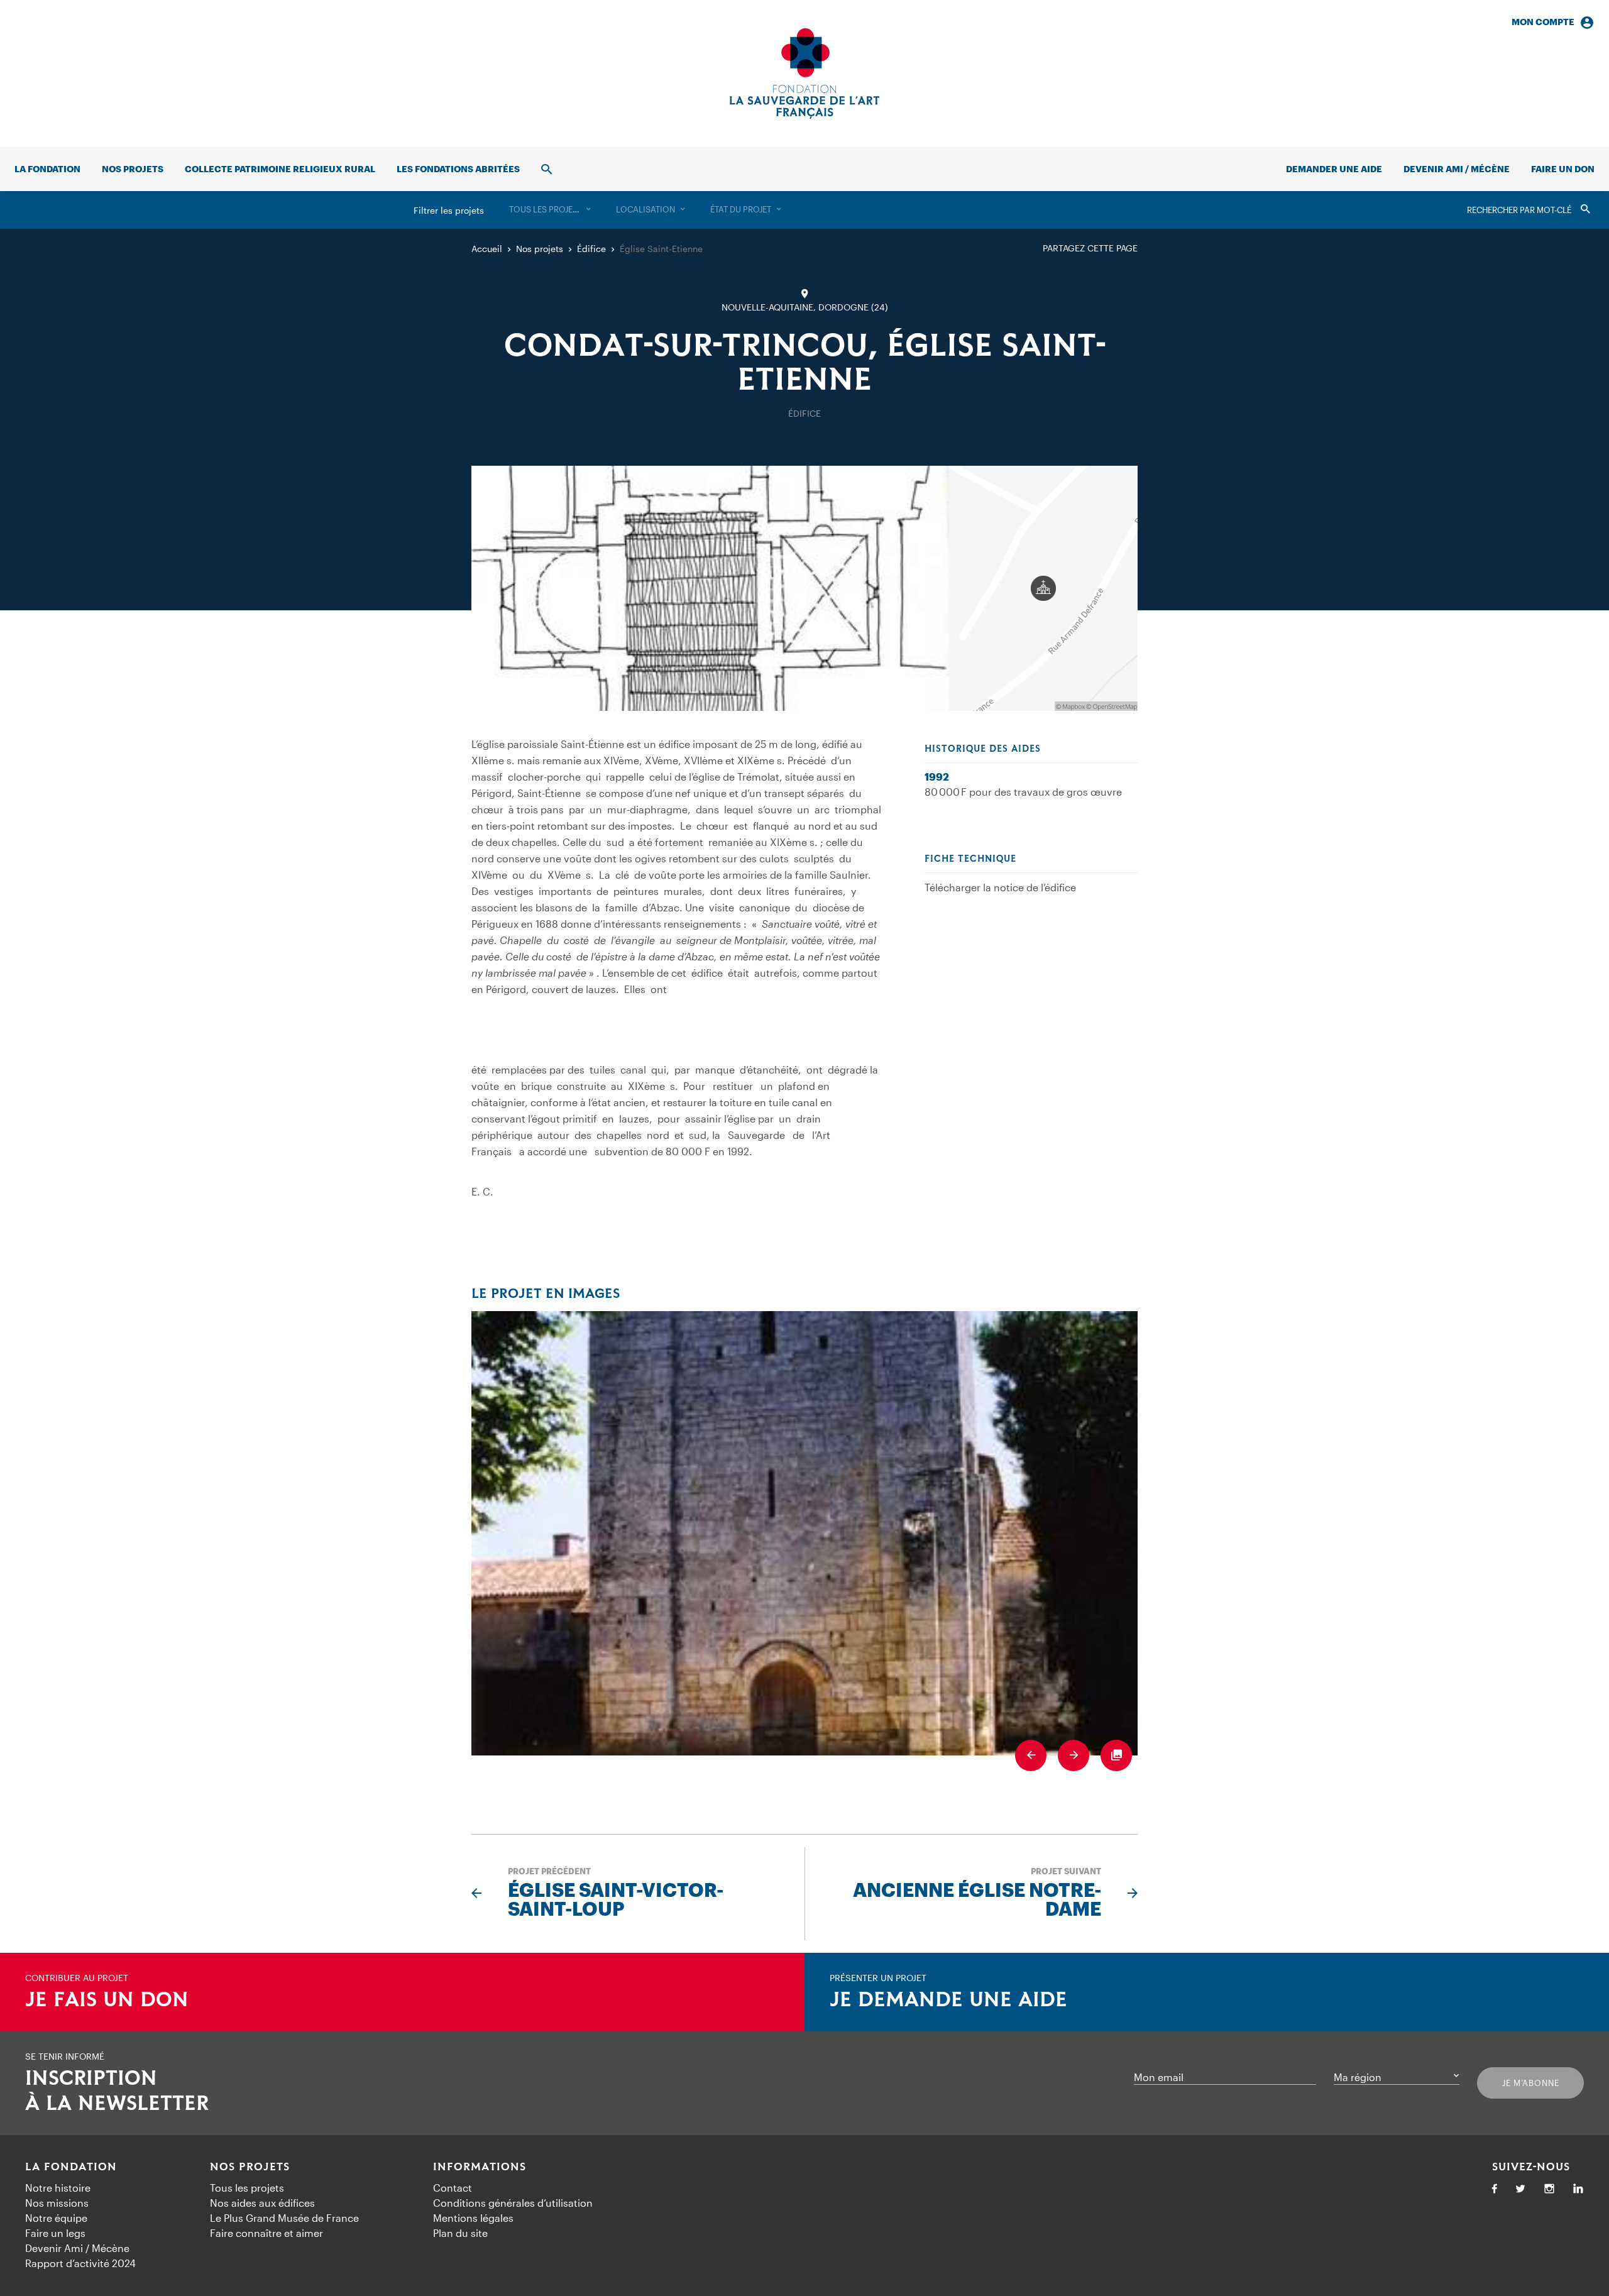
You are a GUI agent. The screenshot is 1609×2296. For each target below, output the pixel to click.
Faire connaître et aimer (266, 2233)
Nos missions (57, 2203)
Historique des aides (983, 749)
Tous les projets (247, 2188)
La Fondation (71, 2167)
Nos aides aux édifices (262, 2203)
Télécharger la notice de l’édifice (1000, 887)
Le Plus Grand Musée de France (284, 2218)
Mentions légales (473, 2218)
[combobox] (550, 210)
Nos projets (133, 169)
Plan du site (460, 2233)
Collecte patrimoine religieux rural (280, 169)
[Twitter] (1520, 2189)
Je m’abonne (1531, 2083)
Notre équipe (56, 2218)
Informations (480, 2167)
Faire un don (1563, 169)
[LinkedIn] (1578, 2189)
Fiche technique (970, 859)
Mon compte (1543, 22)
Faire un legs (55, 2233)
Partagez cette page (1090, 248)
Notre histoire (58, 2188)
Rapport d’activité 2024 (80, 2263)
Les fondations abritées (458, 169)
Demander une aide (1334, 169)
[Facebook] (1495, 2189)
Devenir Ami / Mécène (1457, 169)
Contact (453, 2188)
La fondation (47, 169)
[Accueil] (804, 74)
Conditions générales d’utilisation (513, 2203)
